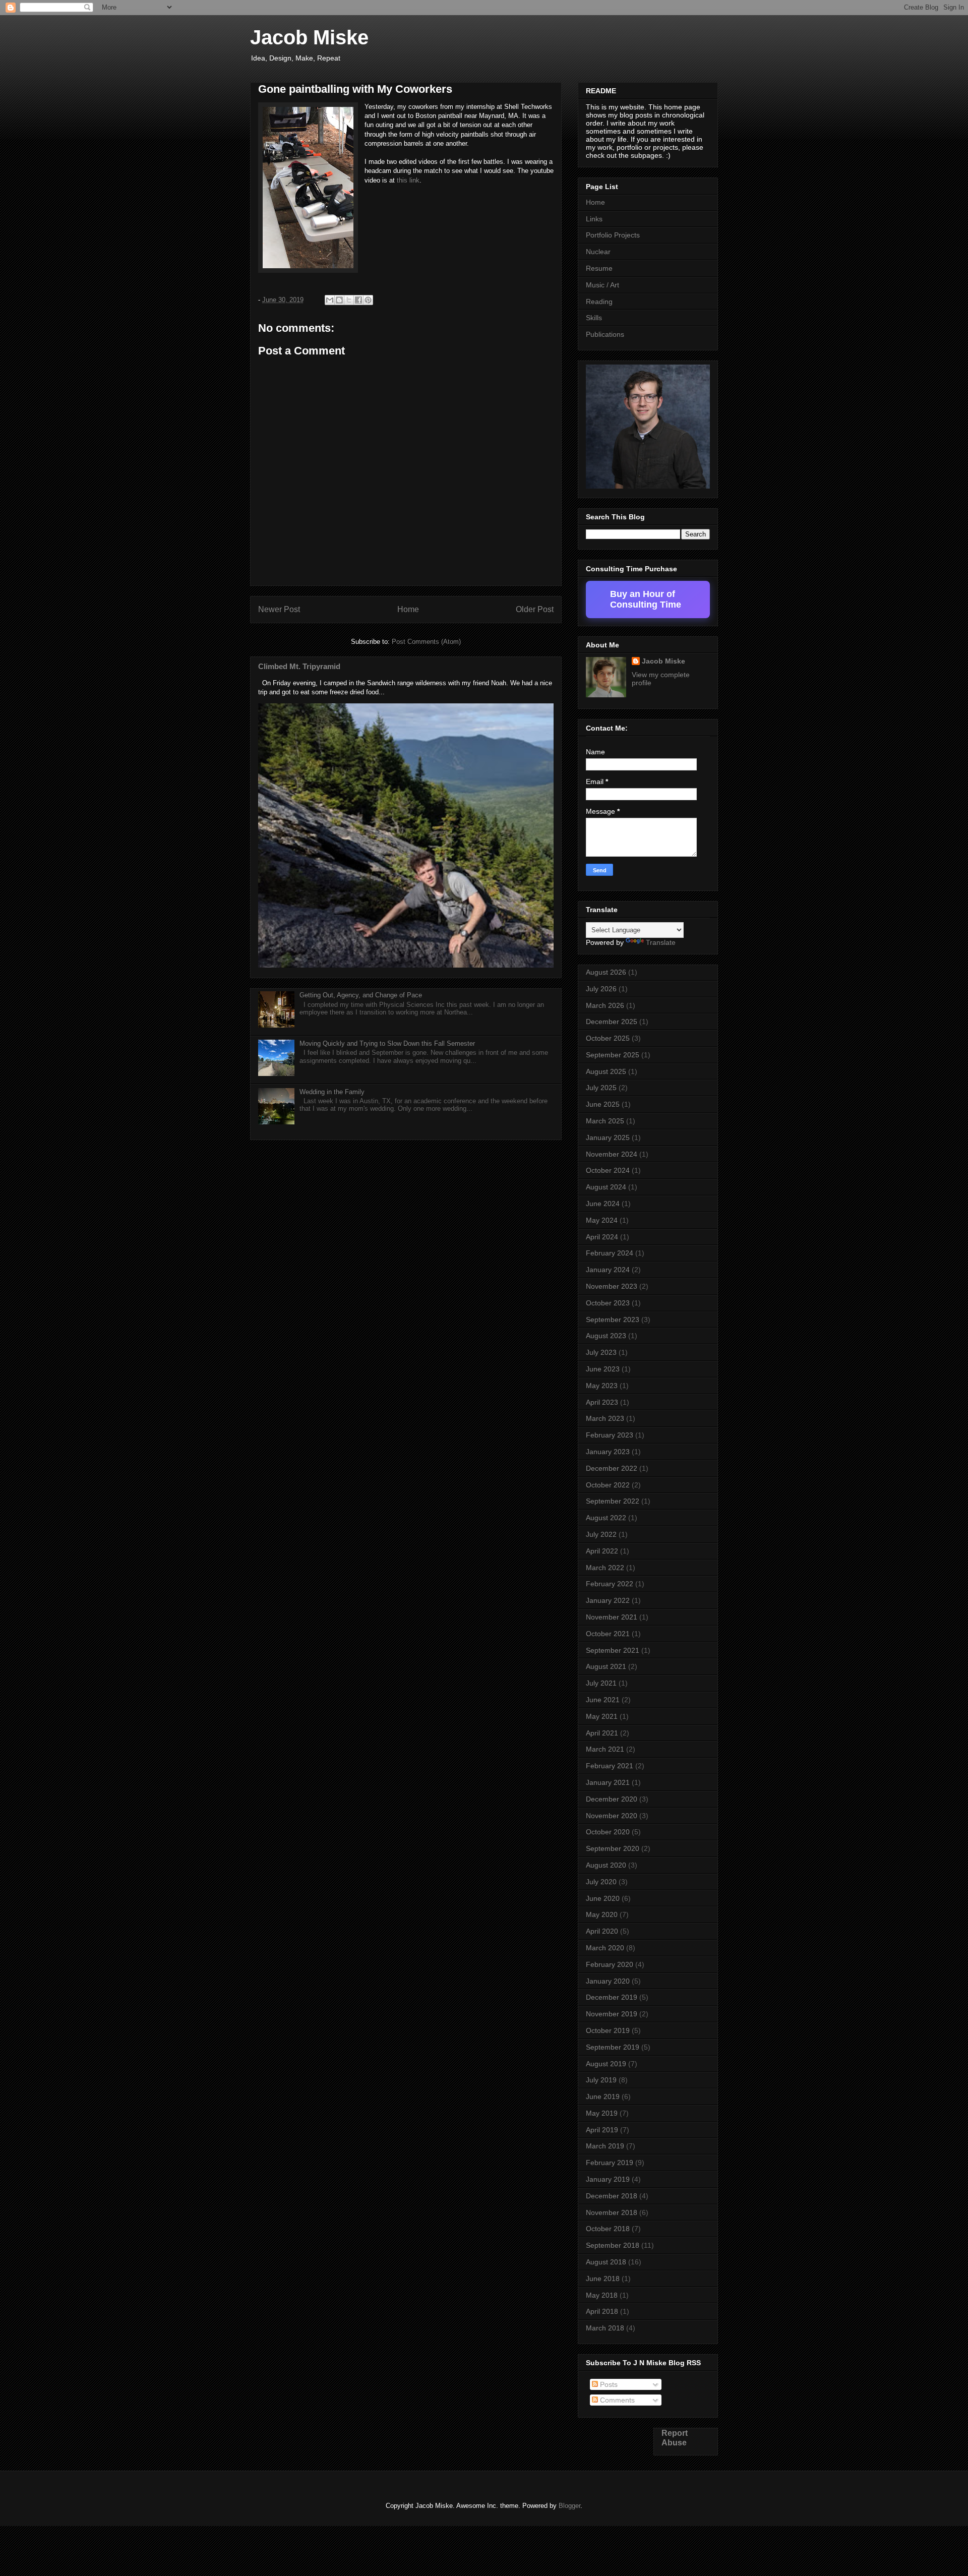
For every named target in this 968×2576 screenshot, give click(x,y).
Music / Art (602, 285)
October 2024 (608, 1170)
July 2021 (601, 1683)
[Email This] (330, 300)
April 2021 (602, 1733)
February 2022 (610, 1584)
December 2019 (612, 1997)
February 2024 (610, 1253)
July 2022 (601, 1534)
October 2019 (608, 2030)
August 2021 (606, 1666)
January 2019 (608, 2179)
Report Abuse (675, 2438)
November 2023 (612, 1286)
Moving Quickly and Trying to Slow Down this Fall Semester (387, 1043)
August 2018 (606, 2262)
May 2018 (602, 2295)
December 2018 (612, 2196)
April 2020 (602, 1931)
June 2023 (603, 1369)
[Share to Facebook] (358, 300)
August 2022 (606, 1518)
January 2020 (608, 1981)
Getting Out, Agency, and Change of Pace (361, 995)
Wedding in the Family (332, 1092)
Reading (599, 302)
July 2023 (601, 1352)
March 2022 (605, 1568)
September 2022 (613, 1501)
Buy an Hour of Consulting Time (646, 599)
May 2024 (602, 1220)
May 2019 (602, 2113)
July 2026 (601, 989)
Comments (616, 2400)
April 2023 (602, 1402)
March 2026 (605, 1005)
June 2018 (603, 2279)
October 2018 (608, 2229)
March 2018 (605, 2328)
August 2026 (606, 972)
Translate (661, 942)
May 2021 (602, 1716)
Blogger (569, 2506)
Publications (605, 334)
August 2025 (606, 1071)
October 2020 (608, 1832)
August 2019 (606, 2064)
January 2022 (608, 1600)
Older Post (535, 609)
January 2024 (608, 1270)
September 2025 (613, 1055)
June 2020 (603, 1898)
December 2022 (612, 1468)
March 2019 (605, 2146)
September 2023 (613, 1320)
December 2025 (612, 1022)
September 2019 (613, 2047)
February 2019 (610, 2163)
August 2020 (606, 1865)
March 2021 (605, 1749)
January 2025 (608, 1137)
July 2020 (601, 1882)
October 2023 (608, 1303)
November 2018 (612, 2212)
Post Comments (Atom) (426, 642)
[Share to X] (349, 300)
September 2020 (613, 1848)
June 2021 (603, 1700)
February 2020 (610, 1964)
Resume (599, 268)
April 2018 (602, 2311)
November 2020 (612, 1816)
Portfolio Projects (613, 235)
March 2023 (605, 1418)
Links (594, 219)
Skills (594, 318)
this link (408, 180)
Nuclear (598, 252)
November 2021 (612, 1617)
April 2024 (602, 1237)
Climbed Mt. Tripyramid (299, 666)
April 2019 (602, 2130)
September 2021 (613, 1650)
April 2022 (602, 1551)
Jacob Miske (309, 37)
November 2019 (612, 2014)
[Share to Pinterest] (368, 300)
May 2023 (602, 1386)
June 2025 (603, 1104)
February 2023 (610, 1435)
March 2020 (605, 1948)
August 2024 (606, 1187)
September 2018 (613, 2245)
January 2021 (608, 1782)
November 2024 (612, 1154)
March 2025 (605, 1121)
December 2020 (612, 1799)
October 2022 (608, 1485)
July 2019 (601, 2080)
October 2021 (608, 1634)
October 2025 (608, 1038)
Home (408, 609)
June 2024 (603, 1204)
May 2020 (602, 1914)
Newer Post (279, 609)
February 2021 (610, 1766)
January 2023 (608, 1452)
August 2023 (606, 1336)
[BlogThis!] (339, 300)
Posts (608, 2384)
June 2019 (603, 2096)
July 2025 (601, 1088)
